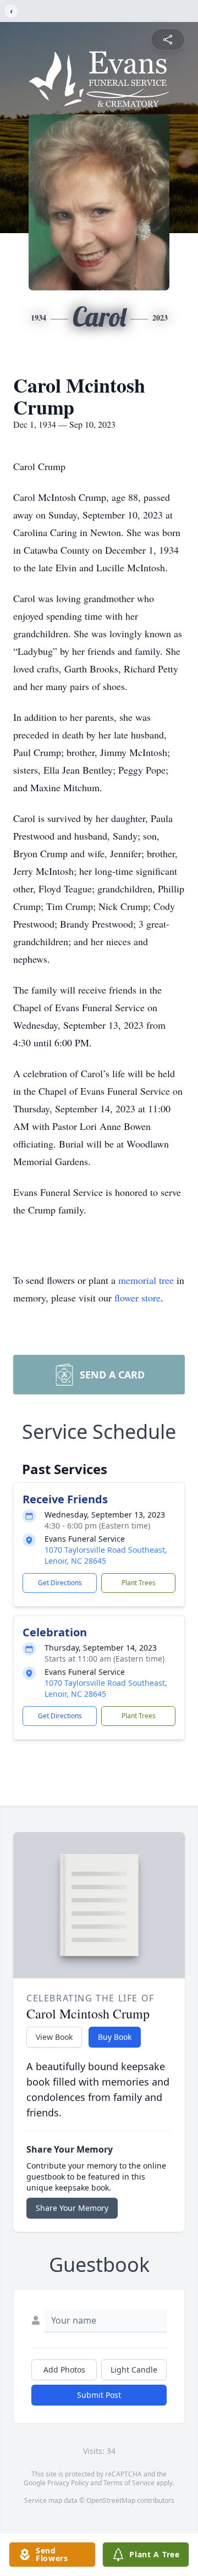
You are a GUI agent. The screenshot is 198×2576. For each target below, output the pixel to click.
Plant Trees (139, 1583)
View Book (54, 2037)
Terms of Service (129, 2483)
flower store (137, 1298)
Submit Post (99, 2395)
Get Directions (60, 1583)
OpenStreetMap (111, 2500)
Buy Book (115, 2037)
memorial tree (146, 1280)
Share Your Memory (72, 2208)
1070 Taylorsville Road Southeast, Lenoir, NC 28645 (106, 1555)
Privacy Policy (68, 2483)
